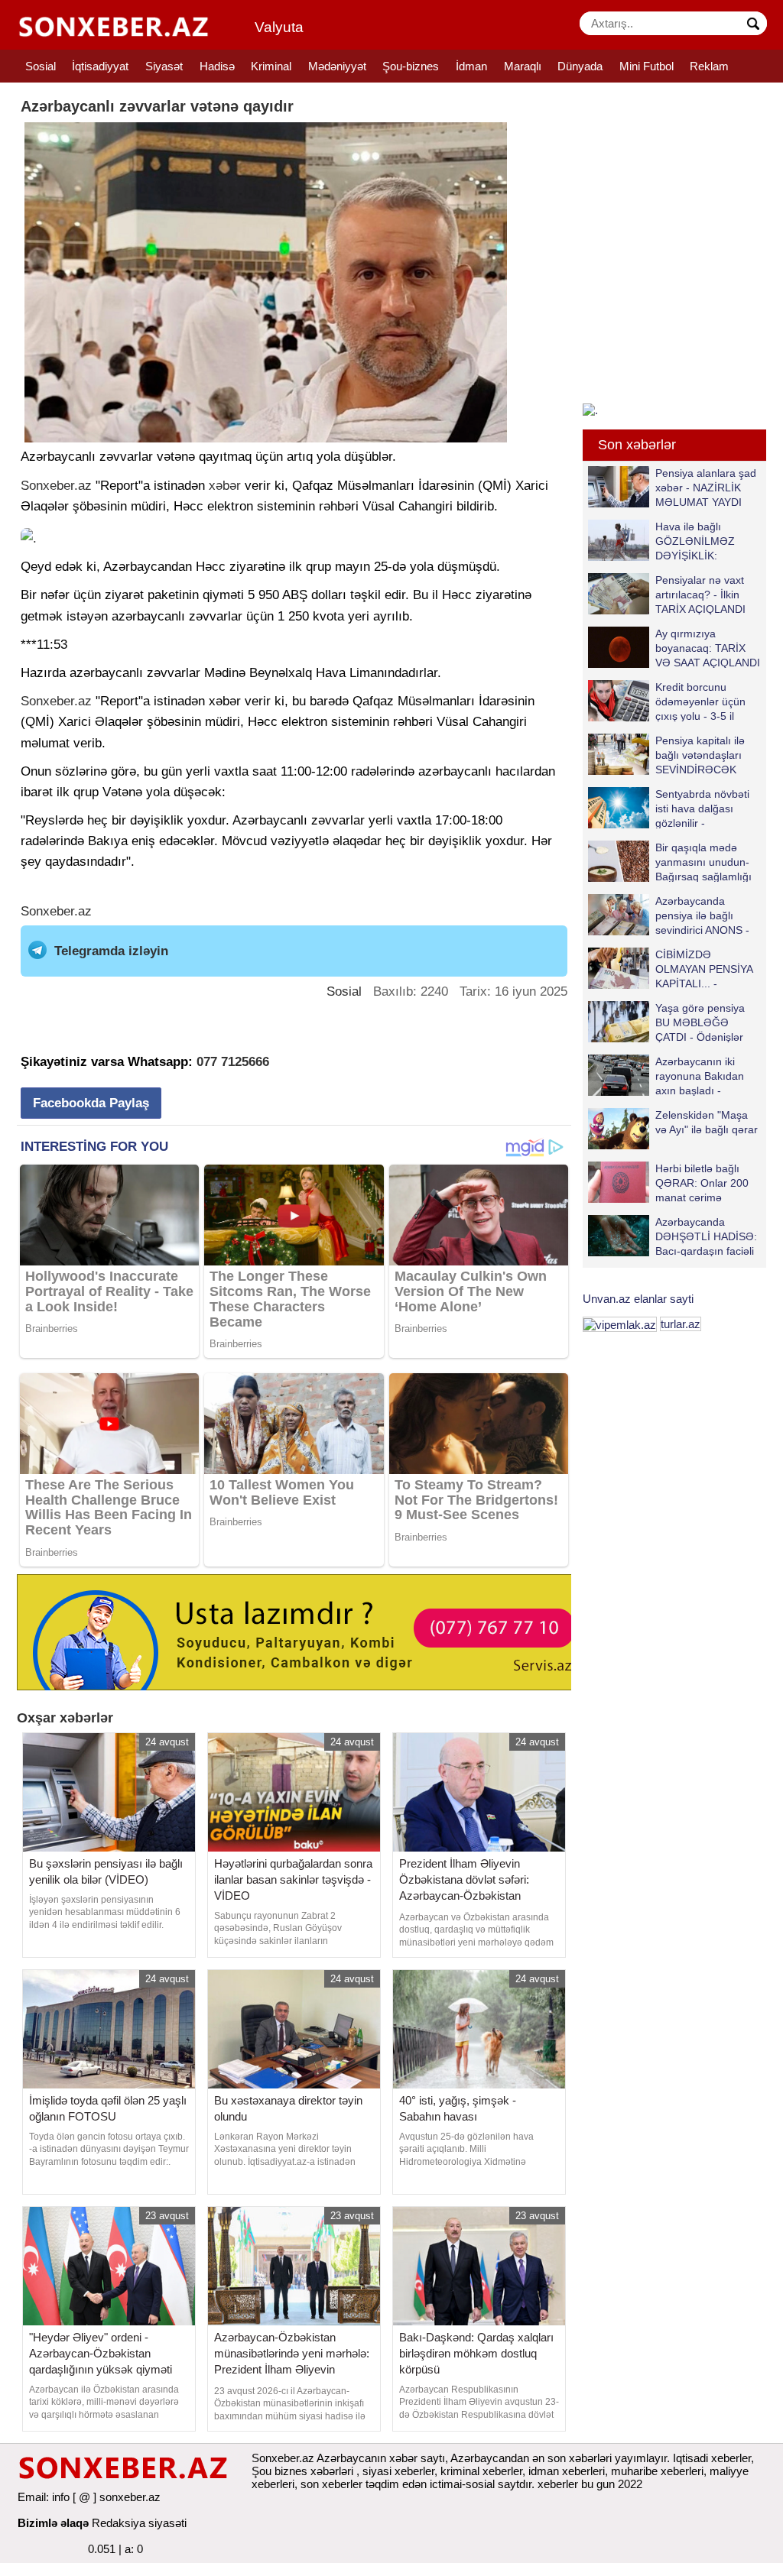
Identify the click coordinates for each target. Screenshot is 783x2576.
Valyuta (279, 27)
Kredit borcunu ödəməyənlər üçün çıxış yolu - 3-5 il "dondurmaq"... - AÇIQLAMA (667, 701)
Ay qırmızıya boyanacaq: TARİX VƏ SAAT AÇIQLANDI (708, 648)
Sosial (41, 66)
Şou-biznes (411, 66)
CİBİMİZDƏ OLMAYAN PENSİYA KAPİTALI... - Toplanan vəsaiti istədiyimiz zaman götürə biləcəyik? (673, 969)
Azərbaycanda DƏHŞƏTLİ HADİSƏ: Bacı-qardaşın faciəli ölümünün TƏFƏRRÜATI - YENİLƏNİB (673, 1236)
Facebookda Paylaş (91, 1103)
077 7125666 (233, 1062)
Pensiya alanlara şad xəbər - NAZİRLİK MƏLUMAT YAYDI (706, 487)
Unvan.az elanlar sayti (638, 1299)
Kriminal (271, 66)
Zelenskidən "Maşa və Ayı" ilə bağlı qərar (707, 1122)
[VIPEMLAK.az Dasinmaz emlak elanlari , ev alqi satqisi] (620, 1324)
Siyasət (164, 66)
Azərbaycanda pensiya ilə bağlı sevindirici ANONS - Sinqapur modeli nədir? (669, 915)
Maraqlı (523, 66)
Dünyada (580, 66)
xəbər (225, 486)
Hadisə (217, 66)
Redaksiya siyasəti (139, 2523)
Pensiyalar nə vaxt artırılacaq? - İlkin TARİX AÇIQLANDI (700, 594)
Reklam (709, 66)
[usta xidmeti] (302, 1630)
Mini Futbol (647, 66)
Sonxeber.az (56, 486)
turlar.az (681, 1324)
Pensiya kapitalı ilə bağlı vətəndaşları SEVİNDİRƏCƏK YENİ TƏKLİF (700, 755)
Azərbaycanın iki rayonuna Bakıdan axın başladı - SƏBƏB (700, 1076)
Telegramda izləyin (111, 951)
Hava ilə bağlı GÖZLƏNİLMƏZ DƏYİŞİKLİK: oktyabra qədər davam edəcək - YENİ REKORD (665, 541)
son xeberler (331, 2484)
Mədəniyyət (337, 66)
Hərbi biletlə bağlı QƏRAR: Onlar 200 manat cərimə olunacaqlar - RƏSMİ (706, 1183)
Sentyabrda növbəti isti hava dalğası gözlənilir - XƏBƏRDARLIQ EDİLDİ (669, 808)
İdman (471, 66)
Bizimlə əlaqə (53, 2523)
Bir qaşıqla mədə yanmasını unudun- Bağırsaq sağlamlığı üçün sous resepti (703, 862)
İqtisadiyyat (100, 66)
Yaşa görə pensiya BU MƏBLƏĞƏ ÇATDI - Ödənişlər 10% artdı (700, 1022)
